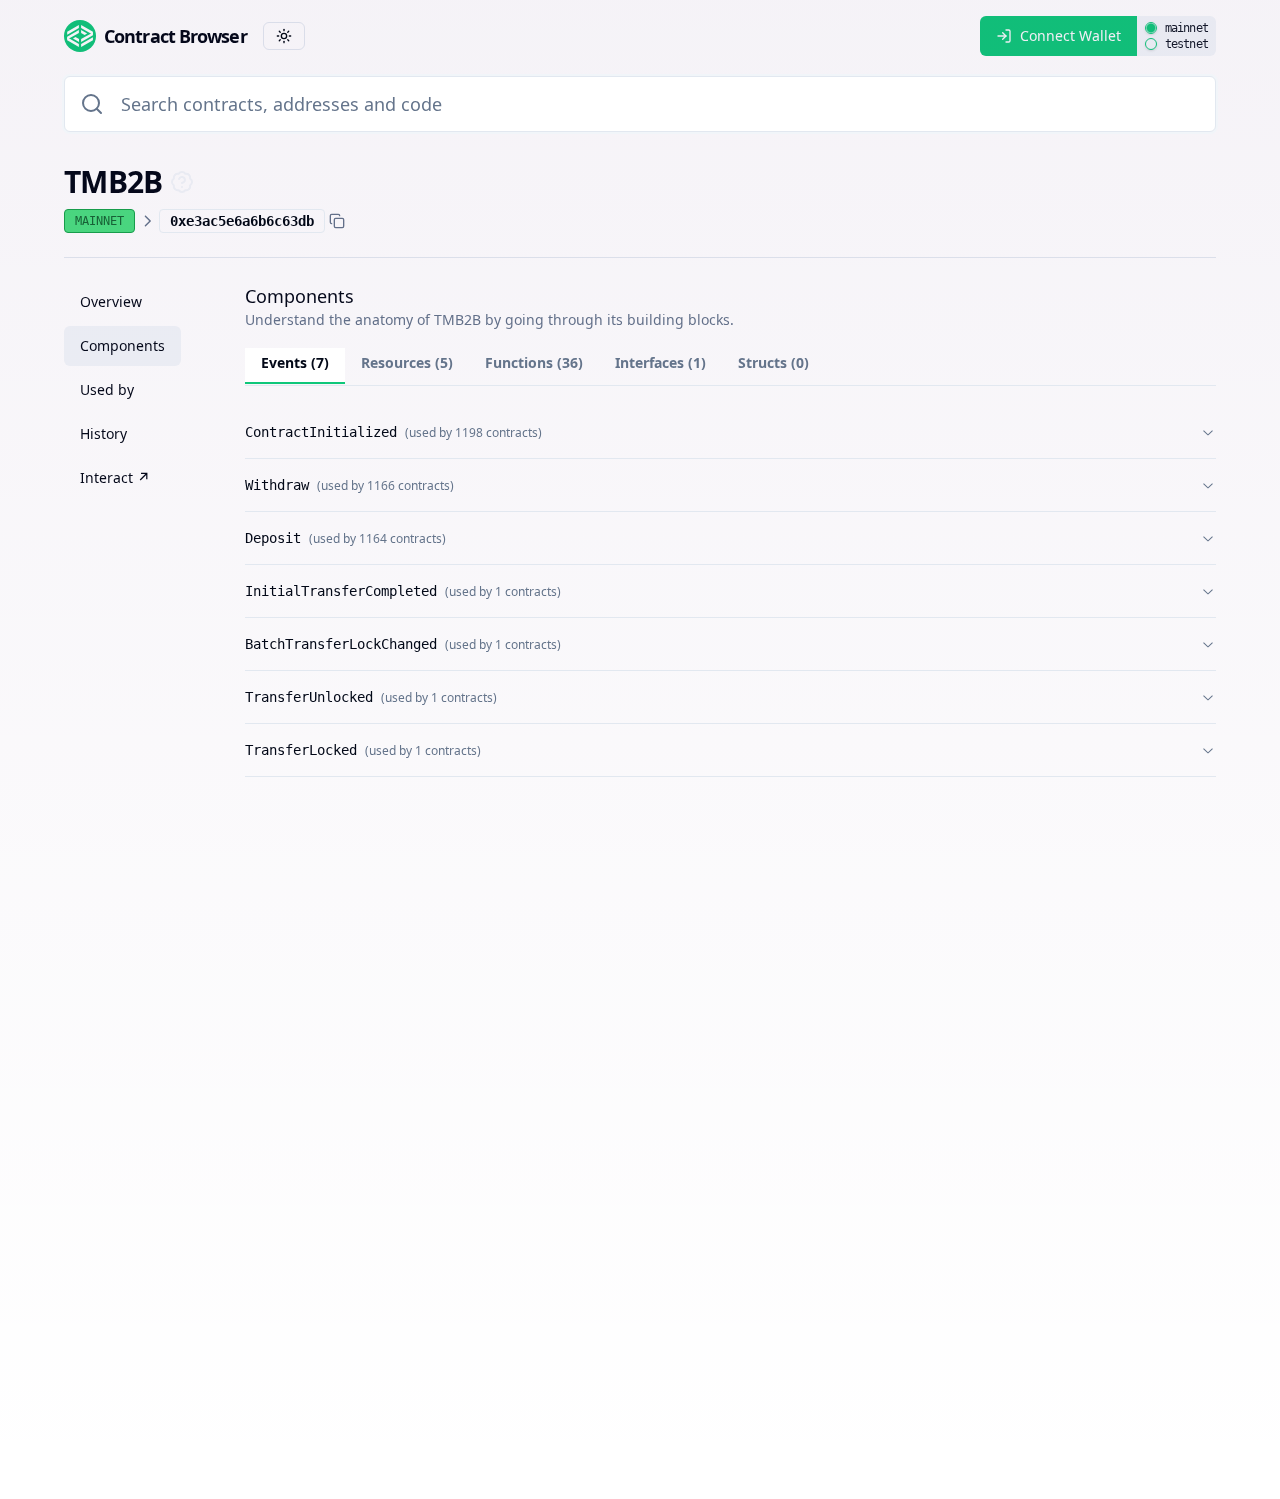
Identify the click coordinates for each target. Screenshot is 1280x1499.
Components (122, 345)
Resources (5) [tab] (407, 362)
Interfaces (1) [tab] (660, 362)
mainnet (1186, 28)
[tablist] (730, 366)
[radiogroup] (1176, 36)
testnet (1186, 44)
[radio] (1151, 28)
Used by (107, 389)
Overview (111, 301)
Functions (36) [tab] (534, 362)
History (103, 433)
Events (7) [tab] (295, 362)
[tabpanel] (730, 591)
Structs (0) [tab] (773, 362)
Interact (115, 477)
